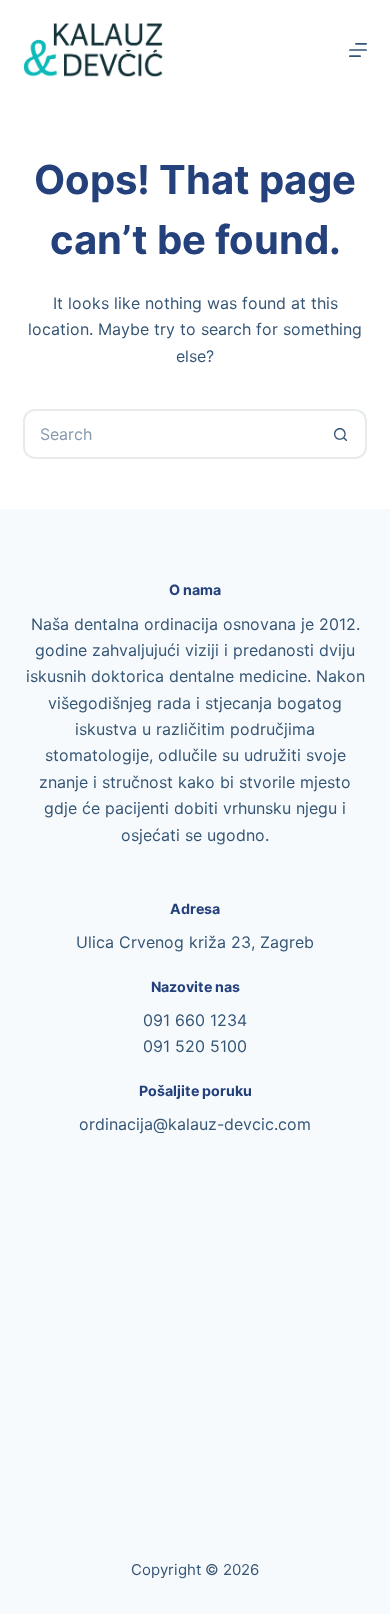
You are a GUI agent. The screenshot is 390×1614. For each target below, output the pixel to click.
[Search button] (342, 434)
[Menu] (358, 50)
